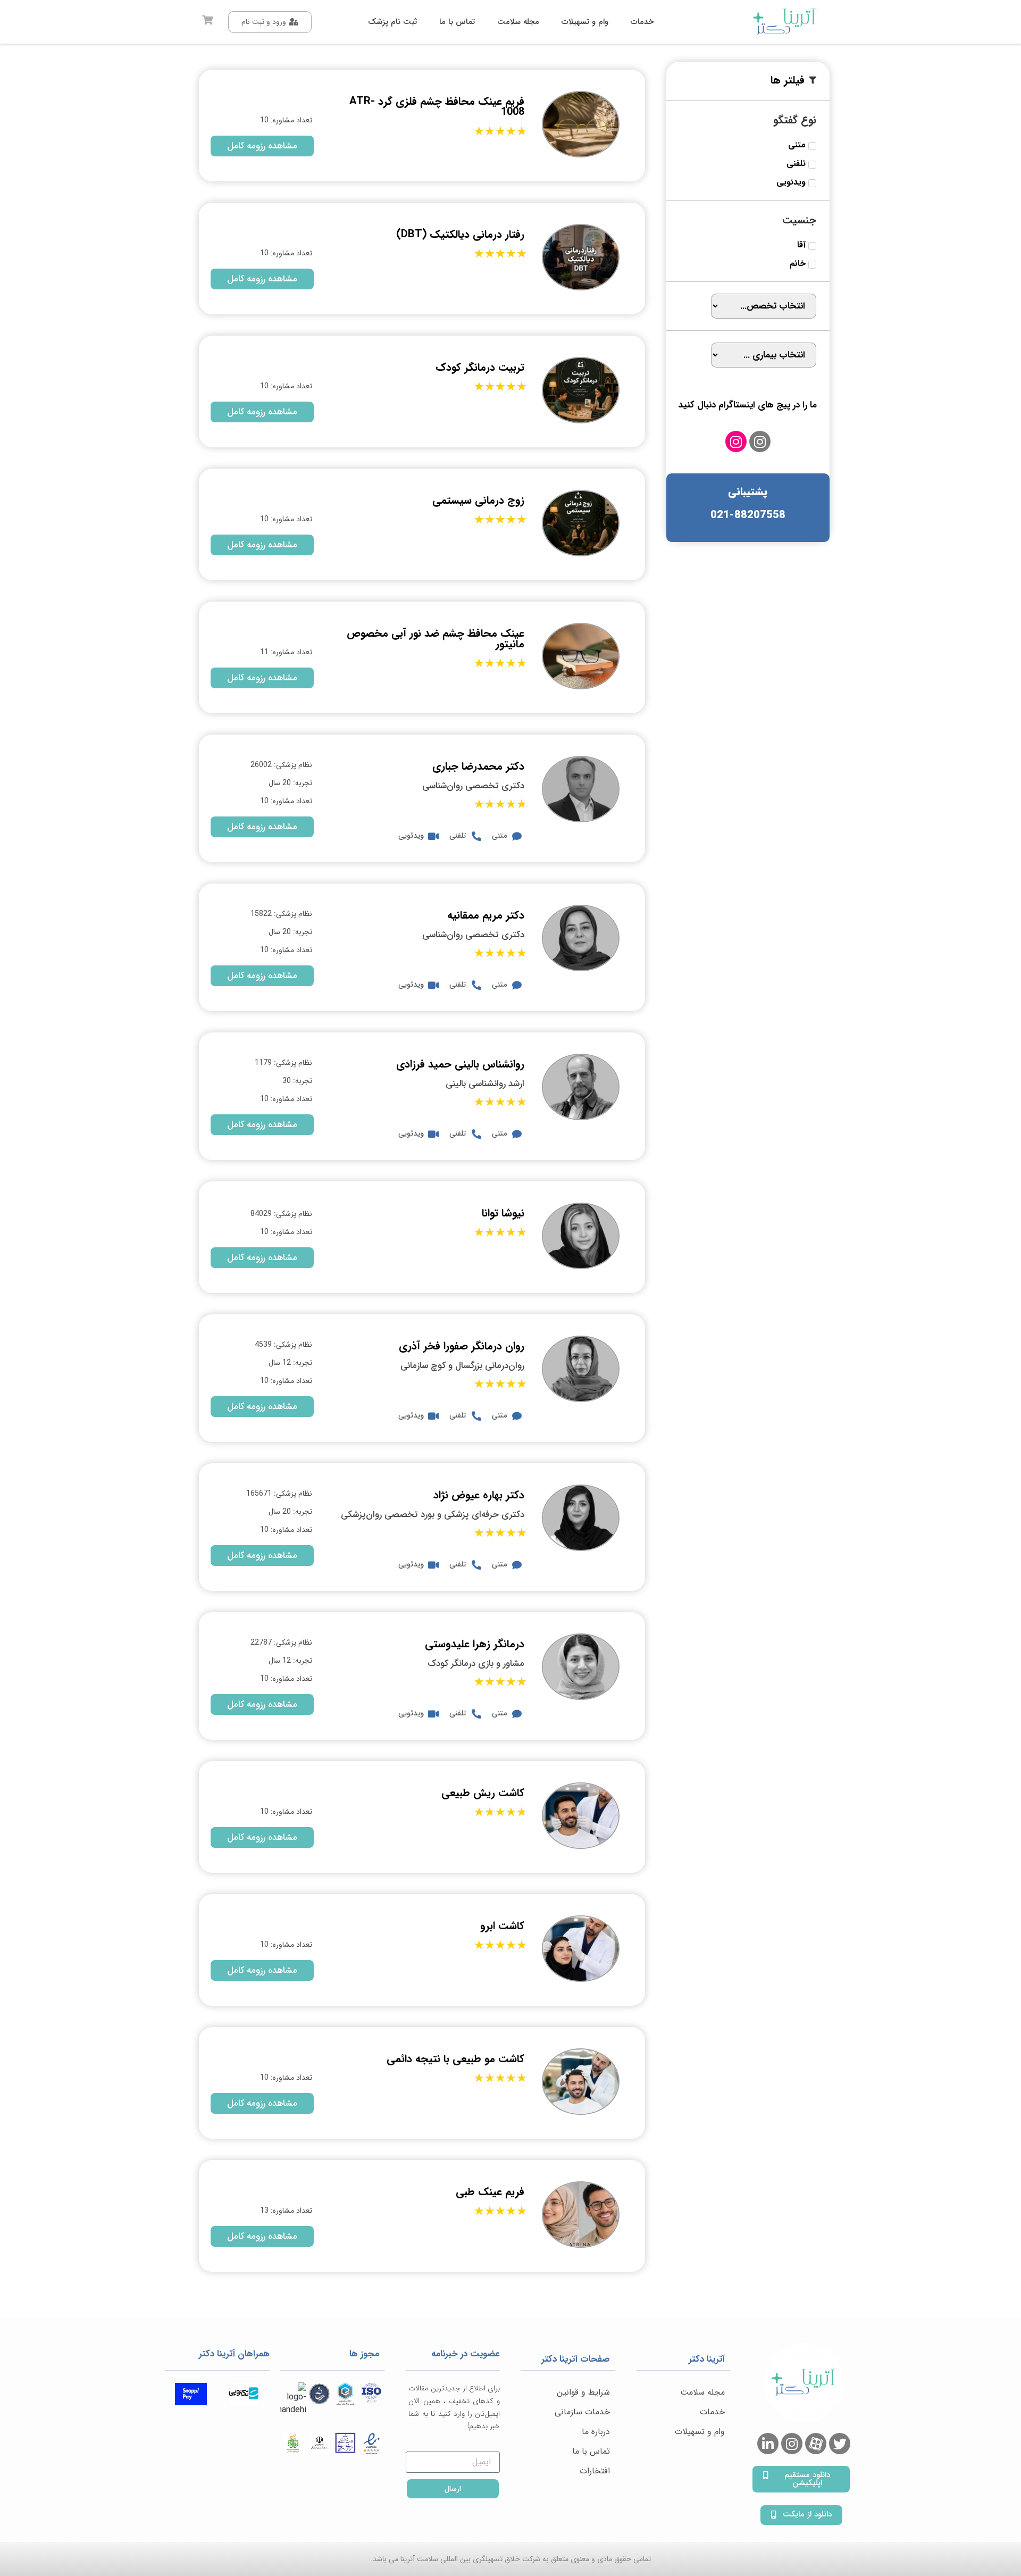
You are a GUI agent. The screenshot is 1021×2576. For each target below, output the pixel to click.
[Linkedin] (768, 2444)
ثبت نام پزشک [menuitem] (392, 22)
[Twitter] (840, 2444)
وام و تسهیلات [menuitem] (585, 22)
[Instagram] (760, 441)
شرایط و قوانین (583, 2392)
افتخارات (595, 2471)
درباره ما (596, 2432)
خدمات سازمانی (582, 2412)
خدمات (712, 2412)
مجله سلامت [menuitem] (518, 22)
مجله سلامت (702, 2392)
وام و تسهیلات (700, 2432)
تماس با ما (591, 2451)
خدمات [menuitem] (642, 22)
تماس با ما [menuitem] (457, 22)
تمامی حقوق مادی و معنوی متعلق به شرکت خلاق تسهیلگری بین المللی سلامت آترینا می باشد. (511, 2559)
